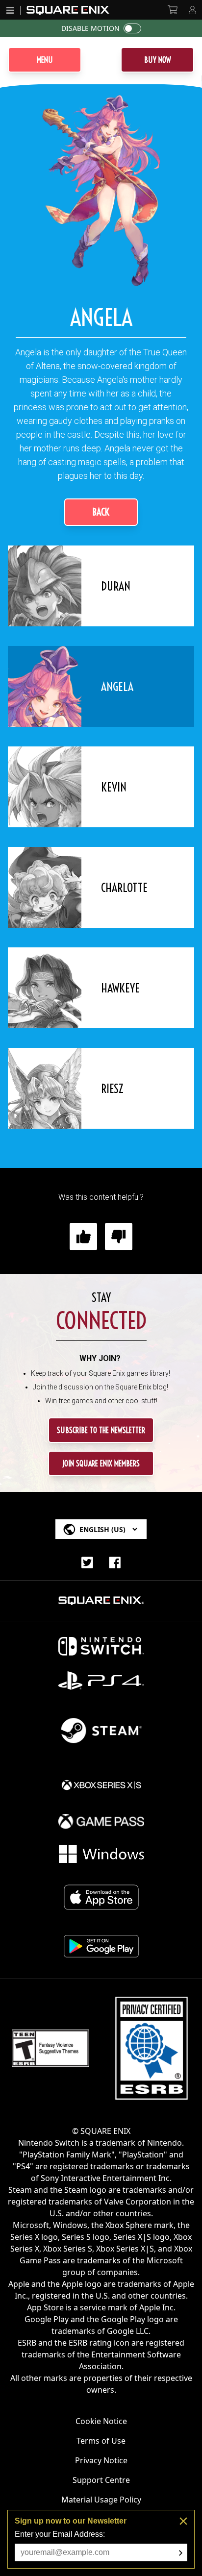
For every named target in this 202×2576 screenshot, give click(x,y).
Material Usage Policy (101, 2500)
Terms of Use (101, 2441)
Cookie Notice (101, 2421)
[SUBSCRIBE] (181, 2553)
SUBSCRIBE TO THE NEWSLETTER (101, 1430)
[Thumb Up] (83, 1237)
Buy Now (158, 60)
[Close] (183, 2521)
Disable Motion (90, 28)
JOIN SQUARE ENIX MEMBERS (101, 1463)
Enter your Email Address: (60, 2534)
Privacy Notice (101, 2460)
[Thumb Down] (119, 1237)
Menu (45, 60)
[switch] (132, 28)
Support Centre (101, 2480)
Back (101, 512)
